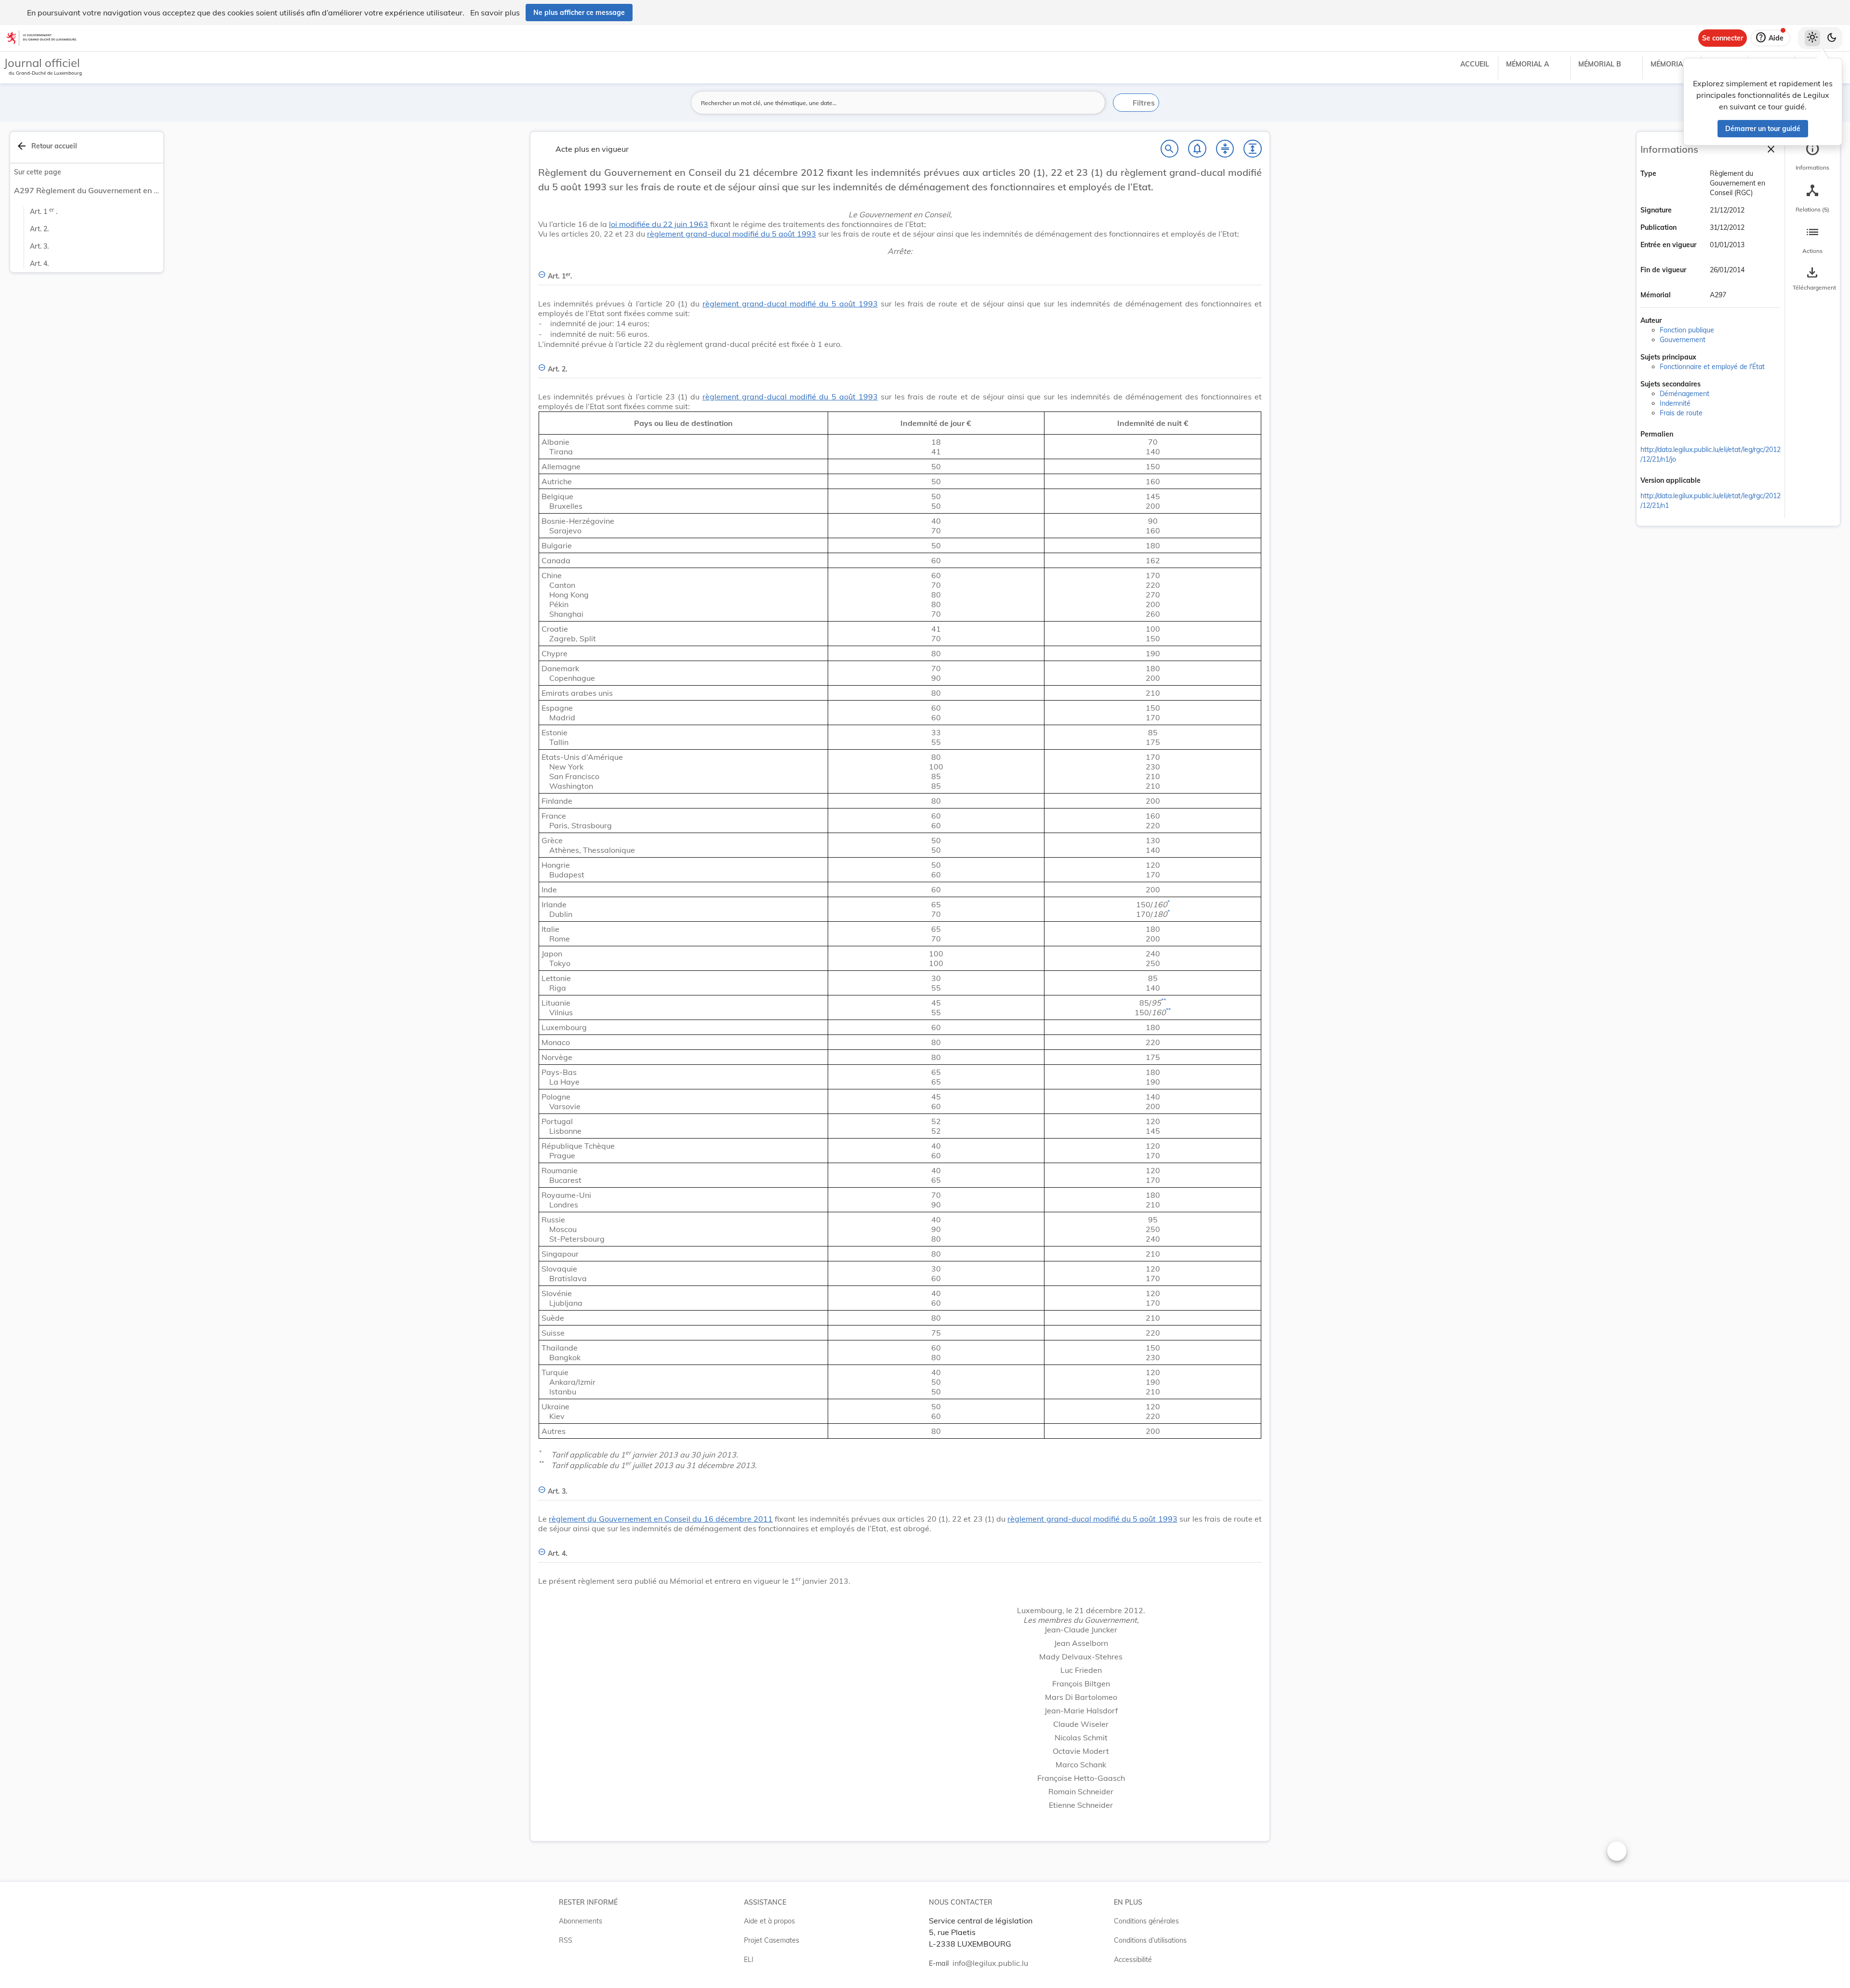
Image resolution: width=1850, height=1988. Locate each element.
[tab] (1812, 157)
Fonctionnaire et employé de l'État (1712, 367)
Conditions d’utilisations (1150, 1940)
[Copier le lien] (1687, 435)
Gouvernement (1683, 340)
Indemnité (1675, 403)
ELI (749, 1960)
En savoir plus (495, 13)
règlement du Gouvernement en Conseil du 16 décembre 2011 (661, 1519)
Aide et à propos (769, 1921)
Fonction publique (1687, 330)
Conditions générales (1146, 1921)
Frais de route (1681, 413)
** (1163, 1001)
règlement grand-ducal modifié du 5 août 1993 (732, 234)
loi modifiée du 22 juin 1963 (659, 224)
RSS (566, 1940)
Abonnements (581, 1921)
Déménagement (1685, 394)
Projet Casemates (772, 1940)
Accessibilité (1133, 1960)
